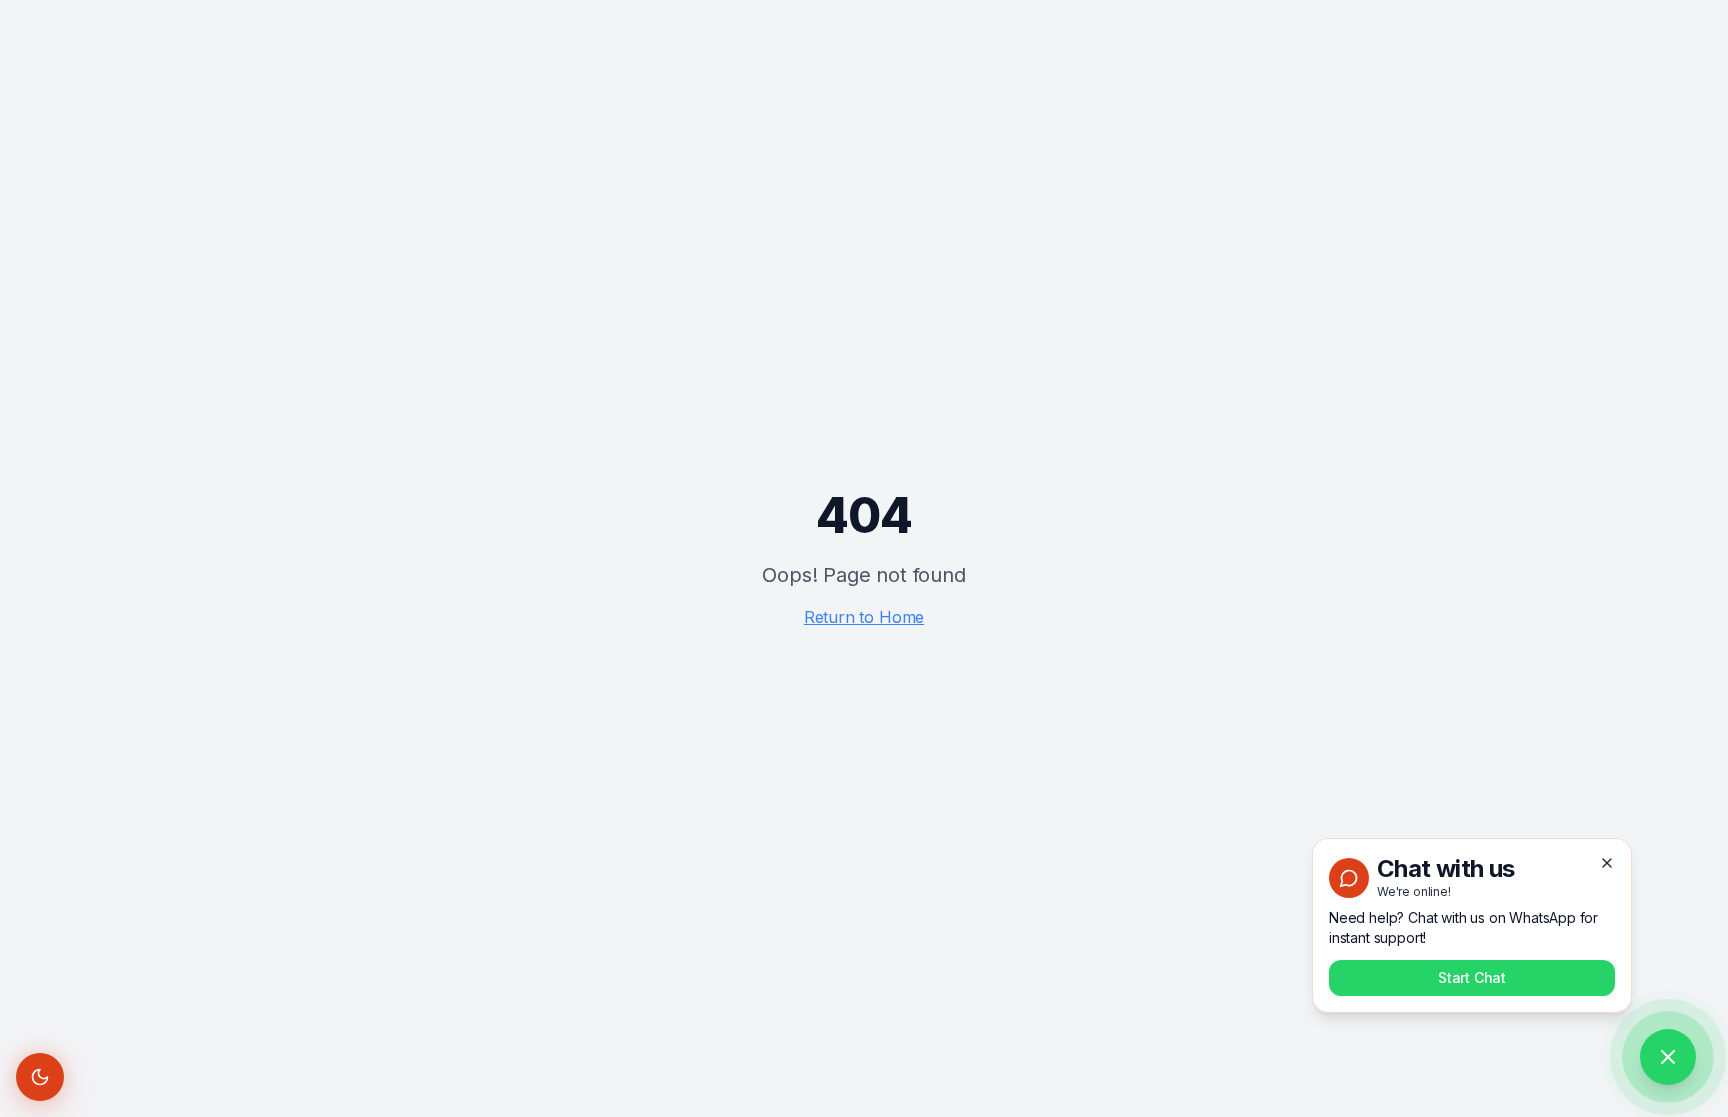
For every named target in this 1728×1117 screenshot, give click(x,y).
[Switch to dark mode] (40, 1077)
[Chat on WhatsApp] (1668, 1057)
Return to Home (864, 617)
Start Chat (1472, 977)
